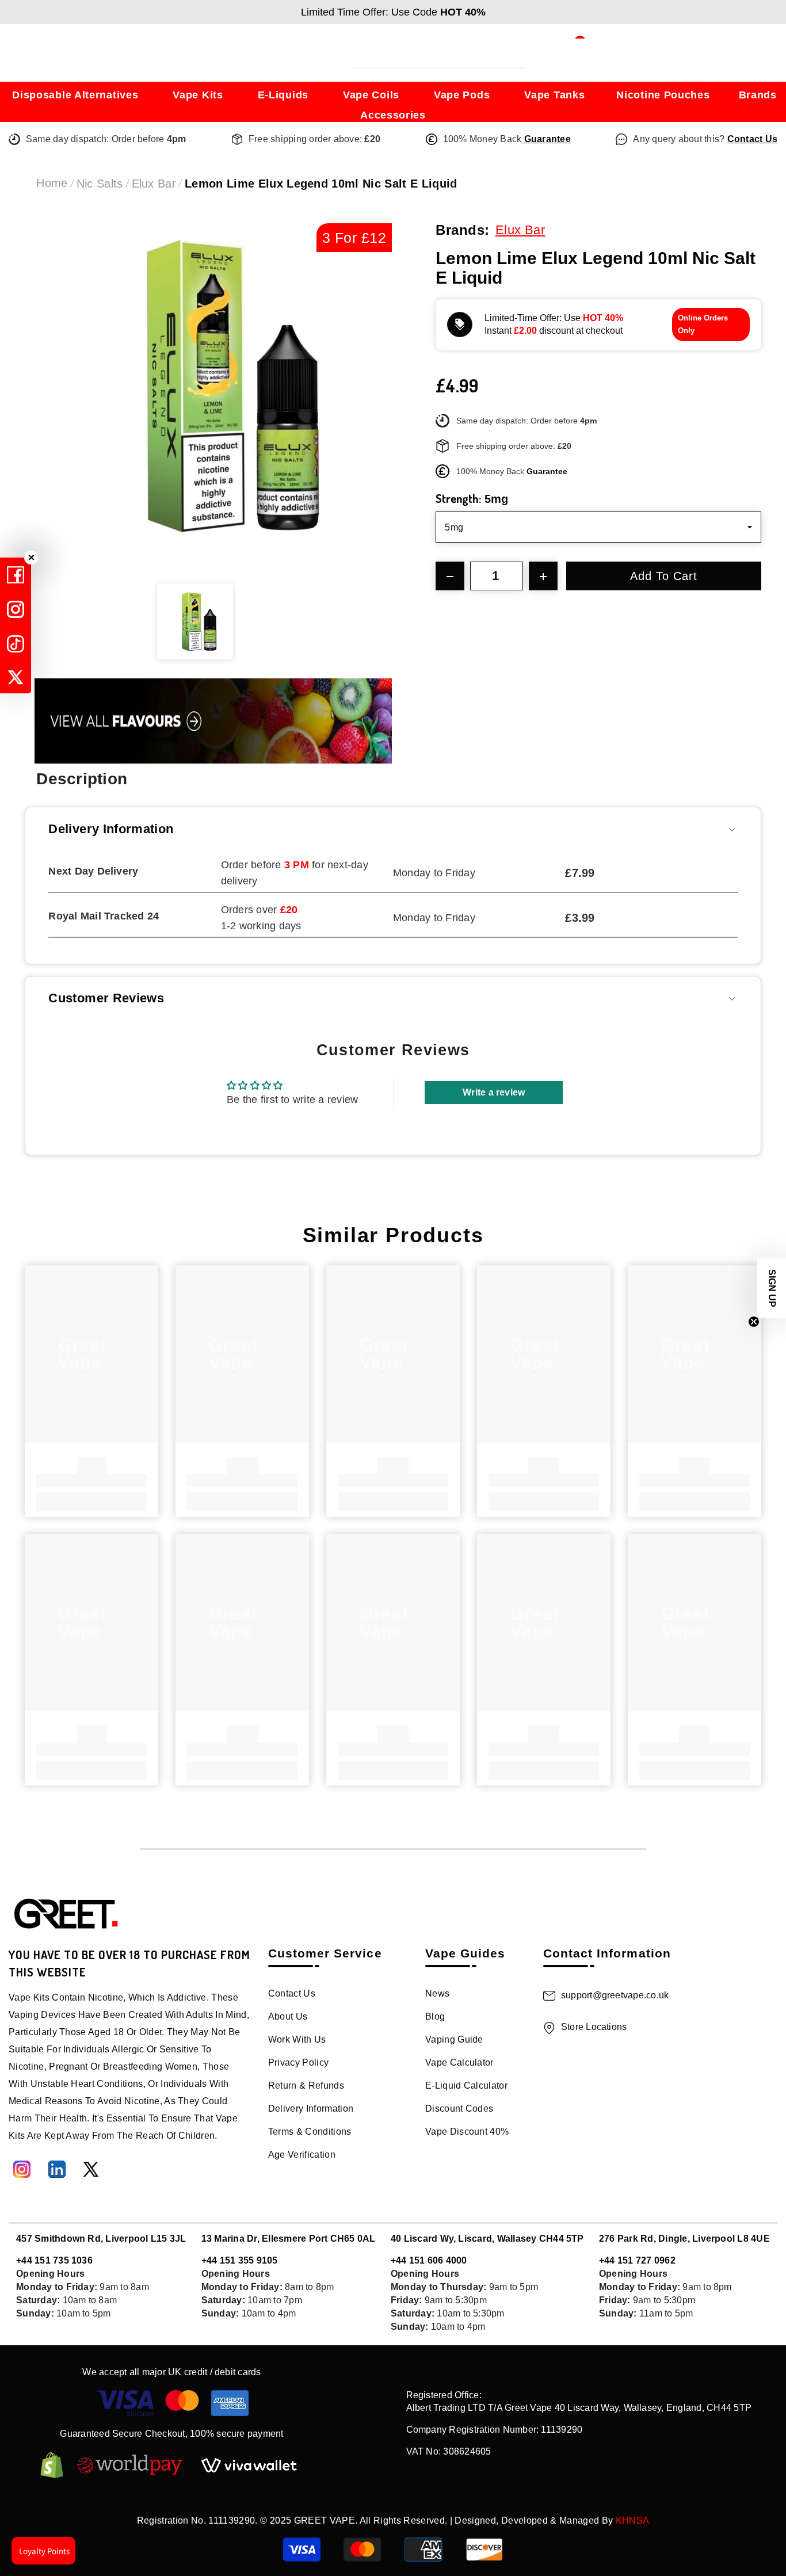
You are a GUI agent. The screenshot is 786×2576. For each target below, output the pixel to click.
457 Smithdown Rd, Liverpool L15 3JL (101, 2239)
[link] (91, 1480)
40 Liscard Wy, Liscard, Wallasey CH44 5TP (487, 2239)
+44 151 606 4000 (429, 2260)
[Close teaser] (754, 1322)
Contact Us (752, 139)
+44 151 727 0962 (637, 2260)
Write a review (494, 1092)
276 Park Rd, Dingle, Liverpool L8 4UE (684, 2239)
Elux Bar (154, 184)
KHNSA (633, 2520)
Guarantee (546, 139)
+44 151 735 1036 (54, 2260)
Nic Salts (100, 184)
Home (52, 183)
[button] (772, 1288)
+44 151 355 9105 (240, 2260)
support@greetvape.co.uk (615, 1995)
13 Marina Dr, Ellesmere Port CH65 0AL (289, 2239)
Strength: (472, 498)
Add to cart (665, 576)
